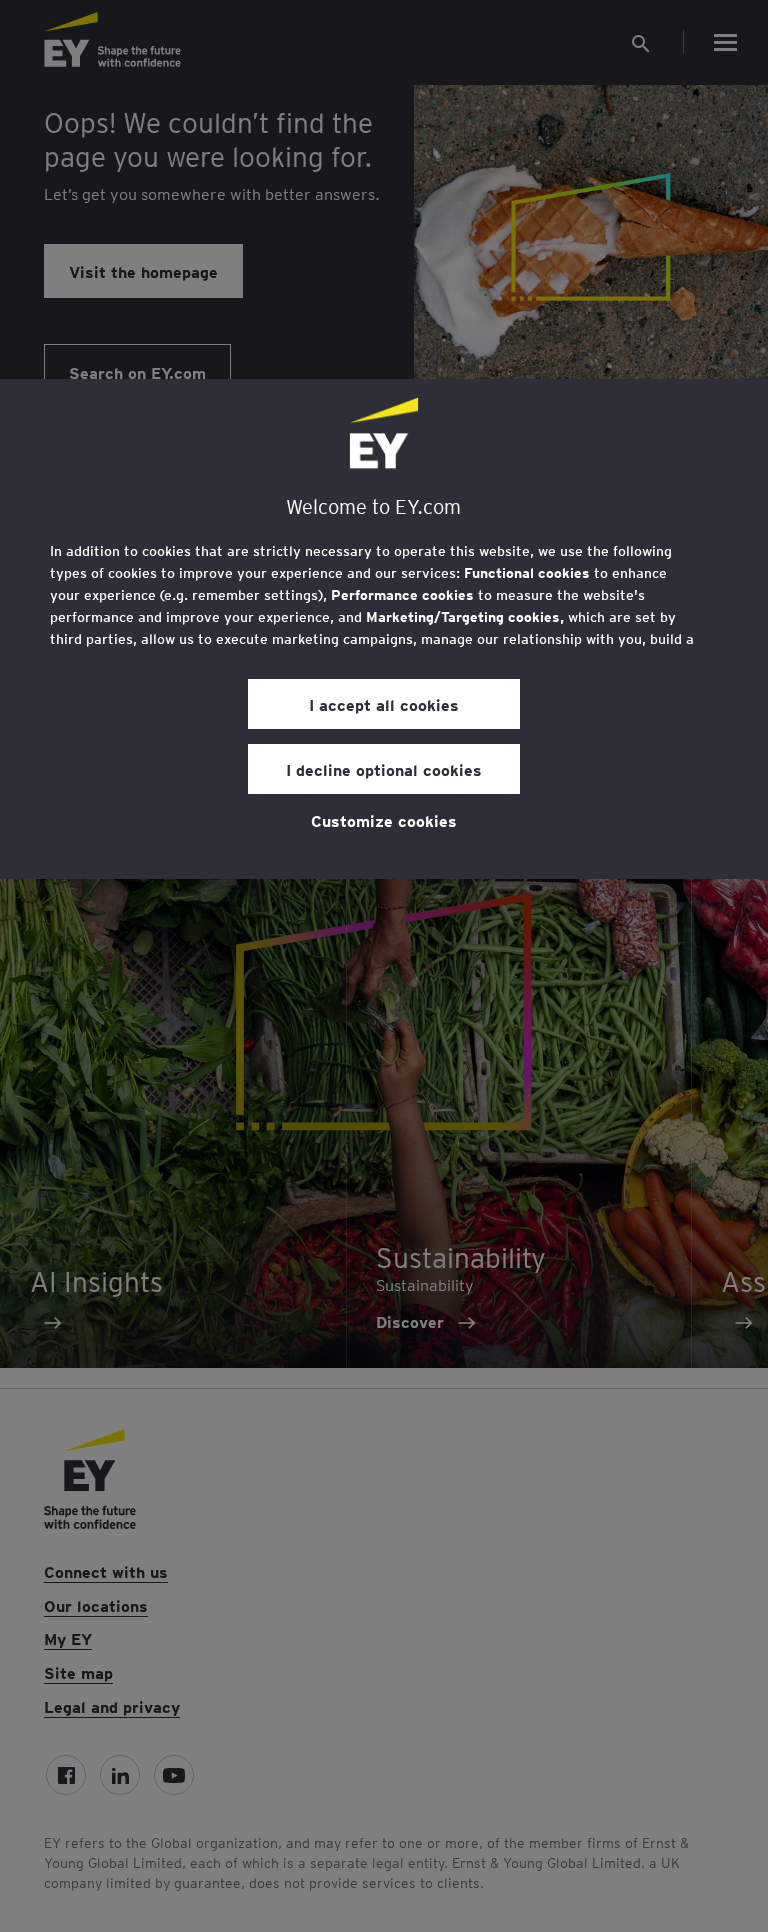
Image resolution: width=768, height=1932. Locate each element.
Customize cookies (384, 820)
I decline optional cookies (384, 769)
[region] (384, 629)
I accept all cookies (384, 704)
